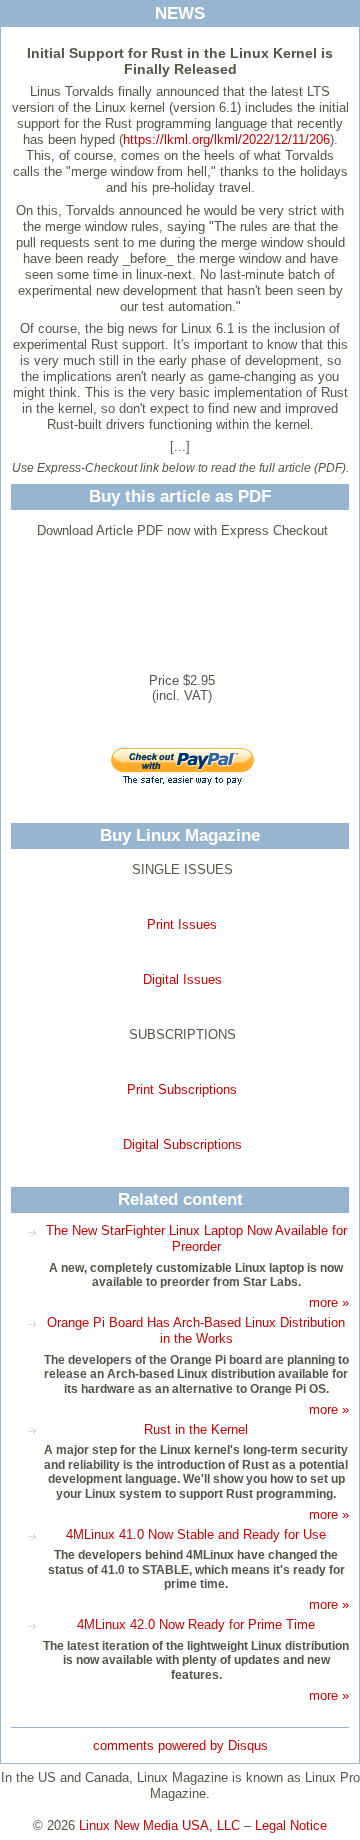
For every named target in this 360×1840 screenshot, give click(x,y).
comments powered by (180, 1745)
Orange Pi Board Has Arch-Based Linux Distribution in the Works (196, 1330)
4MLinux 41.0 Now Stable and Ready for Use (196, 1534)
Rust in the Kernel (196, 1429)
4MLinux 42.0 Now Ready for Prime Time (196, 1624)
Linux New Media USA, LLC (159, 1825)
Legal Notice (291, 1825)
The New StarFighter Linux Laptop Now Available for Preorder (196, 1238)
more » (329, 1302)
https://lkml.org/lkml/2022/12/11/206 (226, 139)
